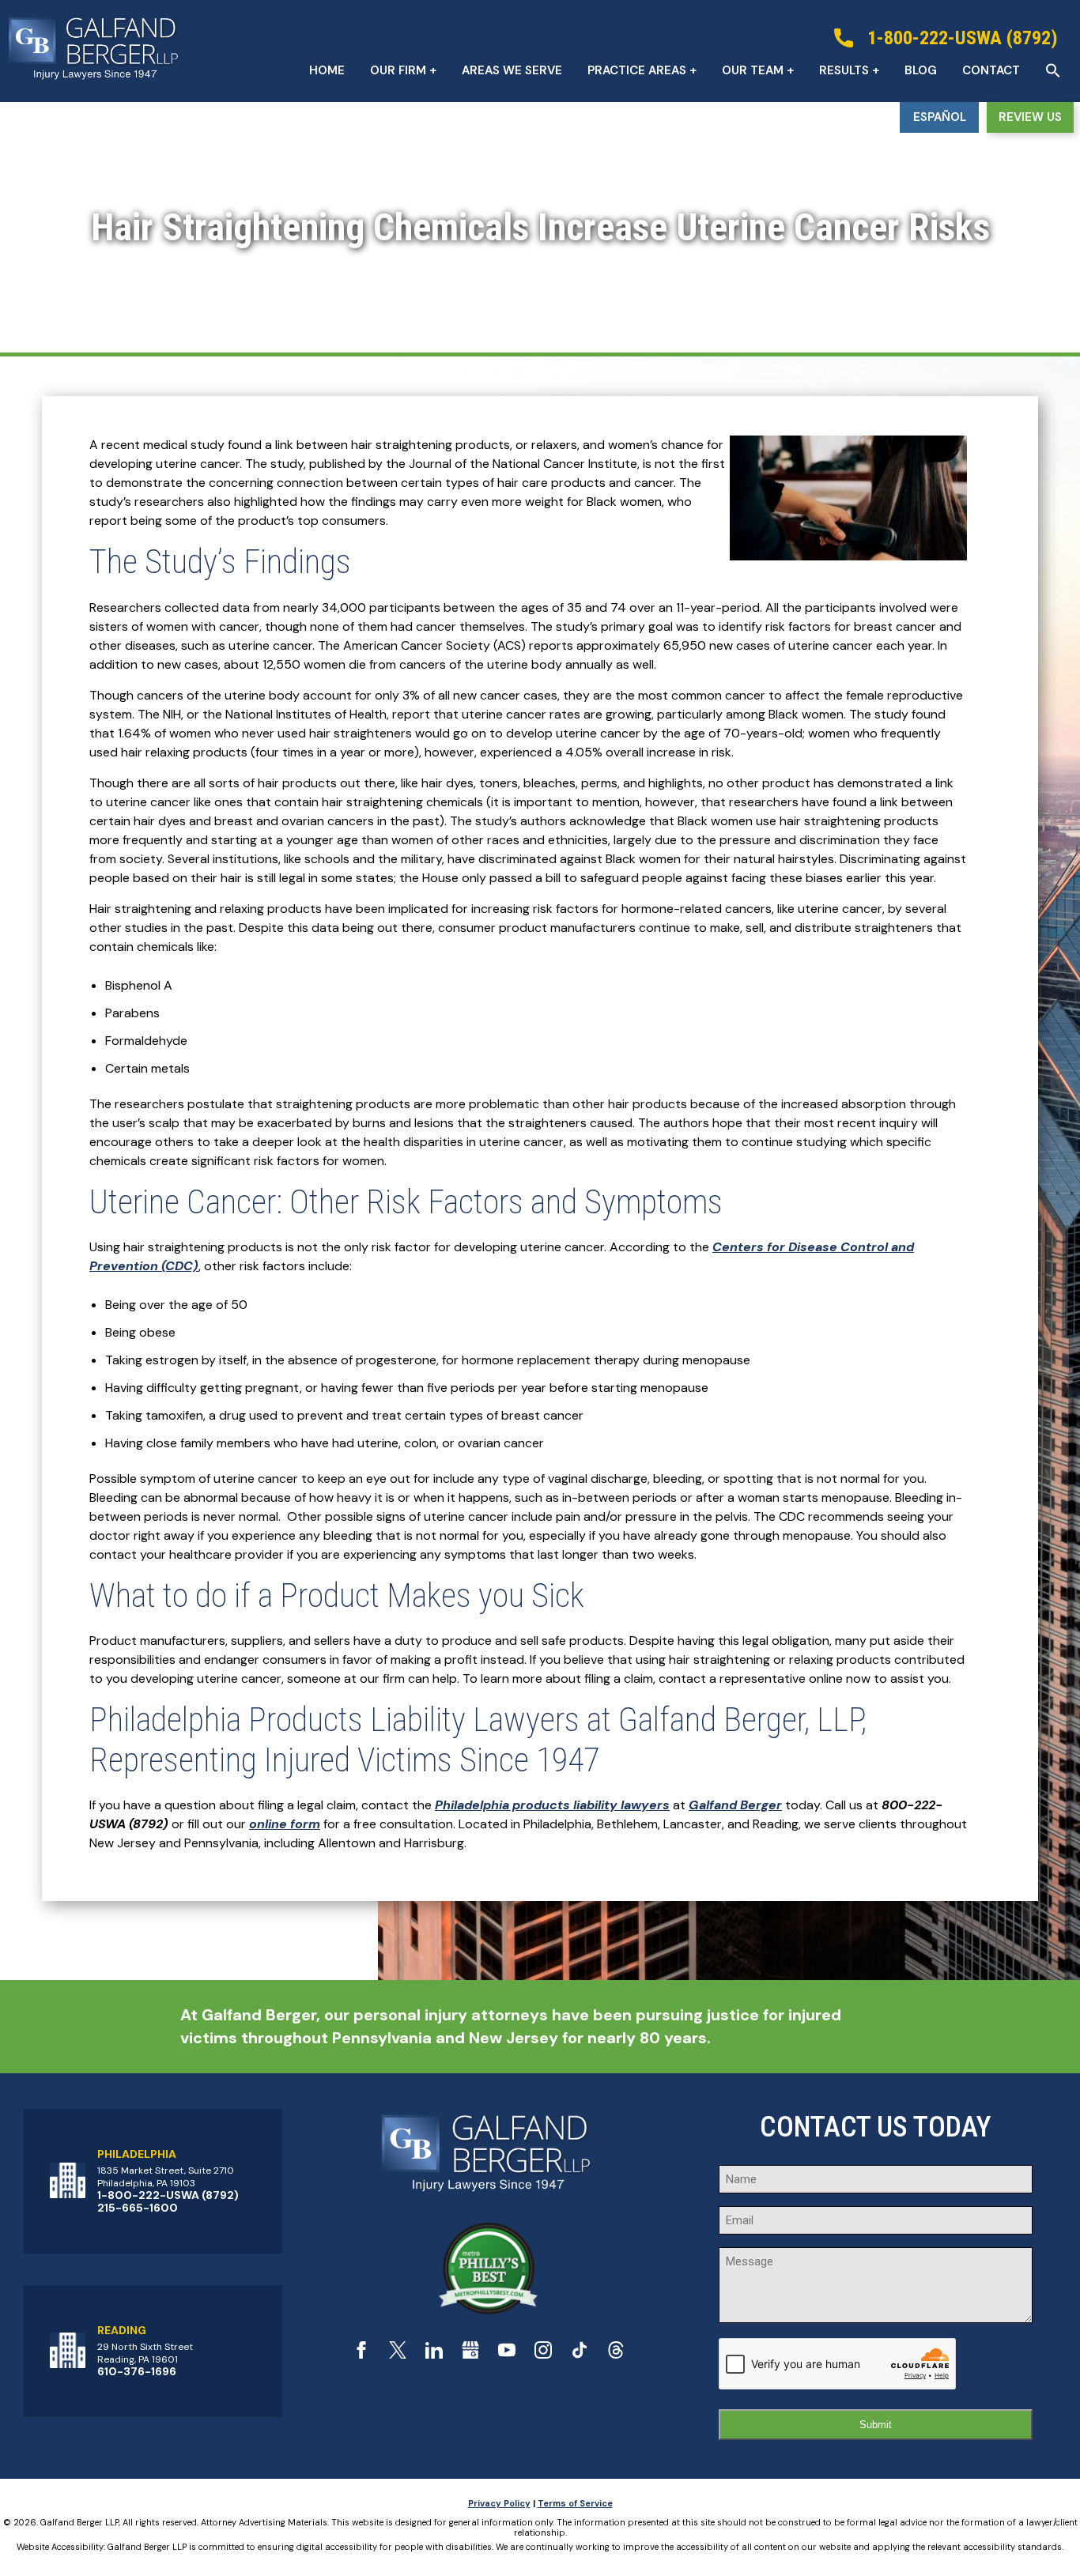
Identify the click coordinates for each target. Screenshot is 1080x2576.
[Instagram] (543, 2354)
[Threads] (616, 2354)
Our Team (753, 70)
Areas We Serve (512, 70)
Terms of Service (575, 2503)
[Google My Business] (470, 2354)
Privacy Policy (499, 2503)
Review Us (1030, 117)
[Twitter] (398, 2354)
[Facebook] (361, 2354)
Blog (921, 70)
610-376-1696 (137, 2371)
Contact (991, 70)
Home (327, 70)
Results (844, 70)
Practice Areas (637, 70)
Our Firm (398, 70)
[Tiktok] (580, 2354)
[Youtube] (507, 2354)
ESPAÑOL (940, 117)
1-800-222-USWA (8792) (168, 2195)
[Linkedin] (434, 2354)
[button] (1053, 70)
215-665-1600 (138, 2208)
